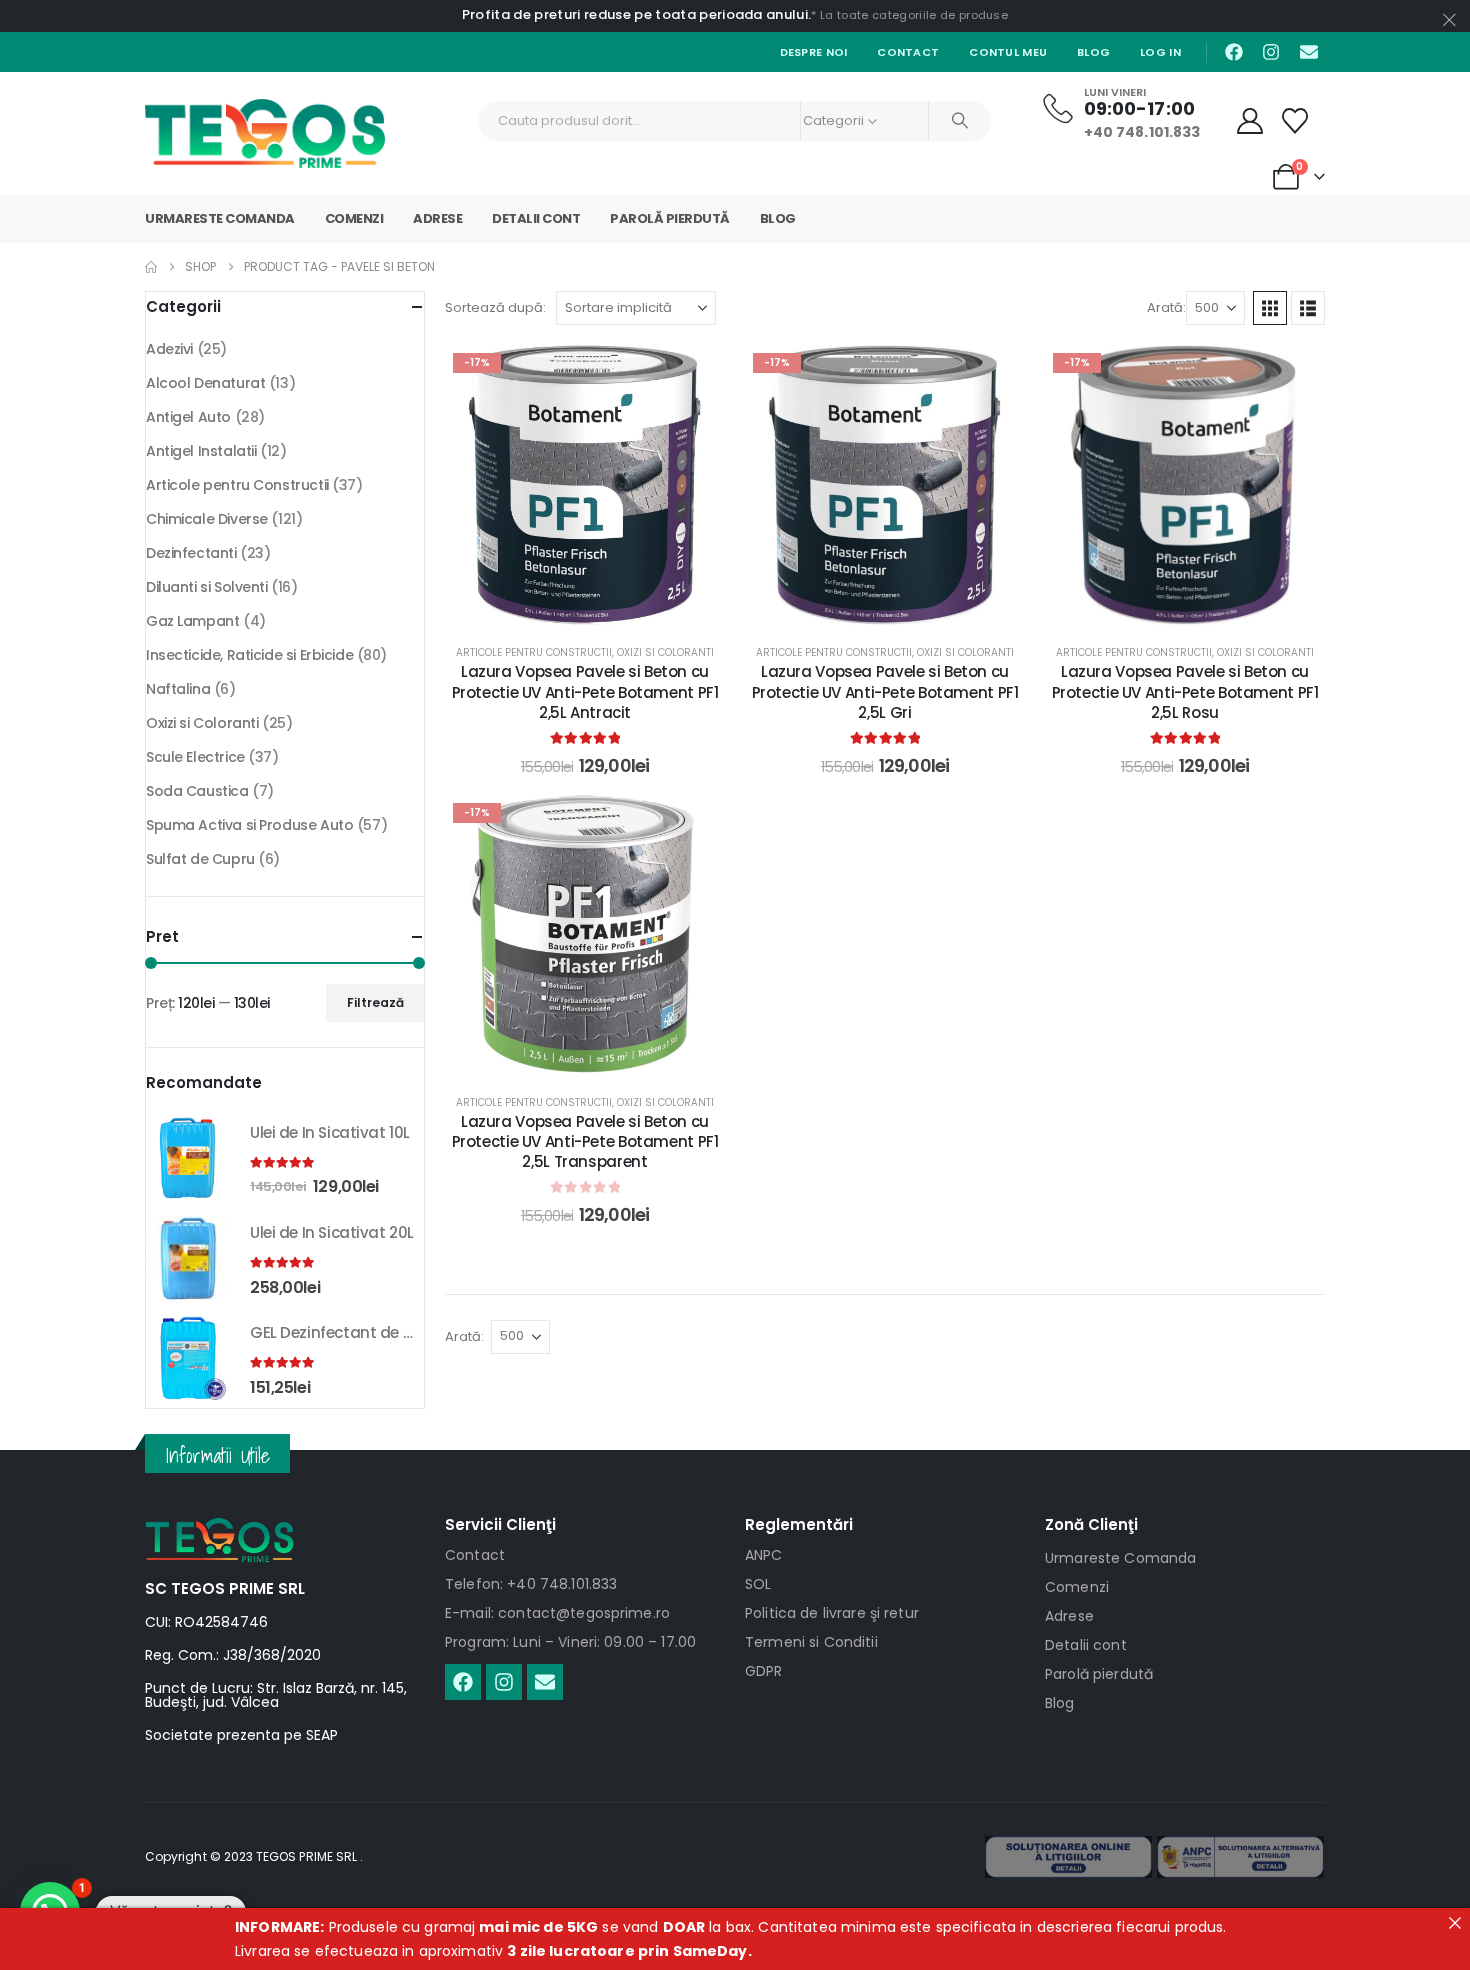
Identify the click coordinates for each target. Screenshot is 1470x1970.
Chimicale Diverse (207, 519)
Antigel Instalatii (201, 451)
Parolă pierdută (670, 218)
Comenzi (354, 218)
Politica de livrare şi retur (832, 1613)
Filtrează (375, 1002)
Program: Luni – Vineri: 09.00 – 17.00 (570, 1642)
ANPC (764, 1555)
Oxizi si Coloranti (665, 652)
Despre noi (814, 52)
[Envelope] (1309, 52)
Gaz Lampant (192, 621)
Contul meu (1008, 52)
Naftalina (178, 689)
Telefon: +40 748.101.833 (531, 1584)
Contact (908, 52)
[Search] (960, 121)
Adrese (437, 218)
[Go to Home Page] (151, 267)
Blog (1093, 52)
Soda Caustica (197, 791)
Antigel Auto (188, 417)
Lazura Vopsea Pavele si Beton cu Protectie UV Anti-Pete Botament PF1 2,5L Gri (885, 692)
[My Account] (1250, 121)
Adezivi (169, 349)
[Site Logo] (265, 133)
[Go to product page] (188, 1158)
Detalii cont (536, 218)
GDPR (764, 1671)
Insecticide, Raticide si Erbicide (249, 655)
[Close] (1455, 1923)
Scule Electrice (195, 757)
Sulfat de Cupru (200, 859)
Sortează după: (495, 307)
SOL (758, 1584)
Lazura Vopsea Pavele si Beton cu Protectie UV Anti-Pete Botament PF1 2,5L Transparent (585, 1142)
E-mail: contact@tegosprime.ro (557, 1613)
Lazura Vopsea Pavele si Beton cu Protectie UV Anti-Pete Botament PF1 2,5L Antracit (585, 692)
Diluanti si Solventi (207, 587)
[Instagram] (1271, 52)
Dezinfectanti (191, 553)
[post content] (585, 485)
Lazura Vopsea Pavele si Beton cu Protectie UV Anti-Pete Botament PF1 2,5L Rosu (1185, 692)
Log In (1160, 52)
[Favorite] (1295, 121)
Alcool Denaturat (205, 383)
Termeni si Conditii (811, 1642)
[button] (1270, 308)
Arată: (1166, 307)
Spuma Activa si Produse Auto (249, 825)
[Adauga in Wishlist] (695, 375)
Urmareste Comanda (220, 218)
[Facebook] (1234, 52)
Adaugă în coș (600, 604)
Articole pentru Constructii (534, 652)
